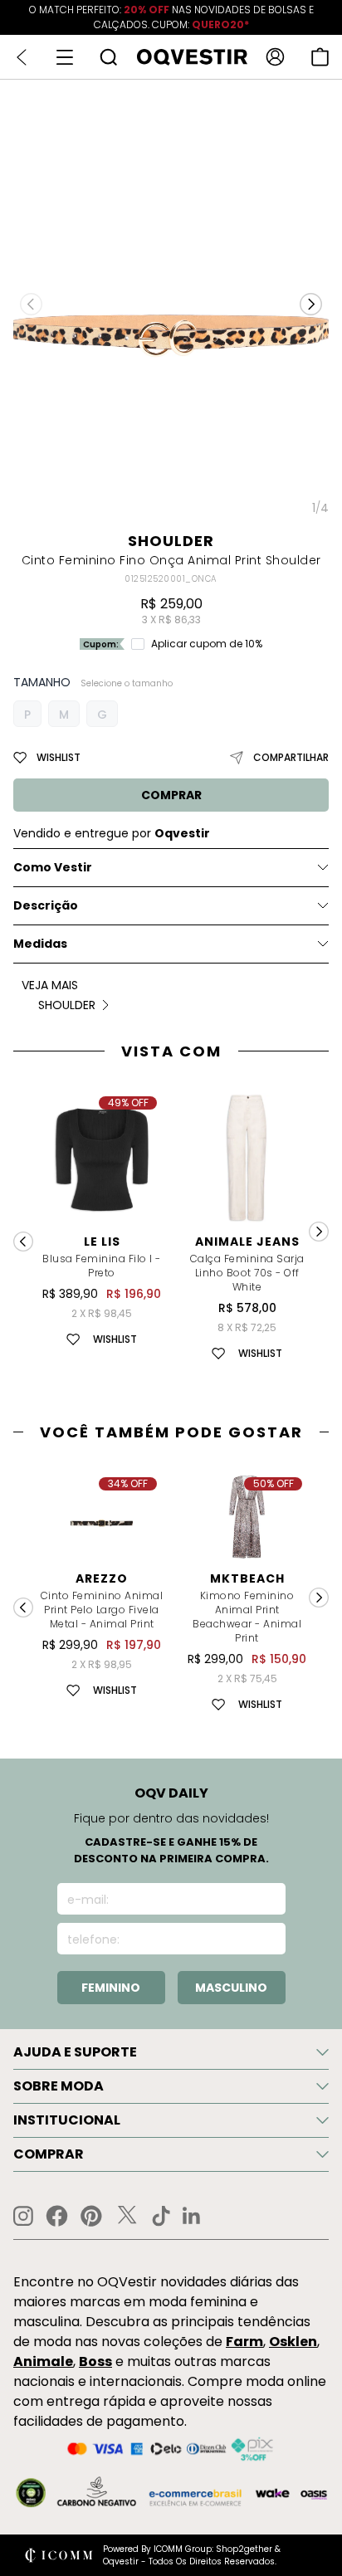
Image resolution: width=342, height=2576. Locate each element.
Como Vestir (53, 867)
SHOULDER (171, 541)
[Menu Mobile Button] (65, 57)
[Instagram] (23, 2216)
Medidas (40, 944)
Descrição (46, 905)
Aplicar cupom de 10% (207, 644)
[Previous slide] (23, 1242)
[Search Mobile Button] (108, 57)
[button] (311, 305)
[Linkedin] (192, 2216)
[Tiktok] (161, 2216)
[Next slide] (319, 1232)
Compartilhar (291, 757)
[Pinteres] (91, 2216)
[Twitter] (127, 2216)
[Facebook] (57, 2216)
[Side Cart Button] (320, 57)
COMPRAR (171, 795)
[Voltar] (22, 57)
